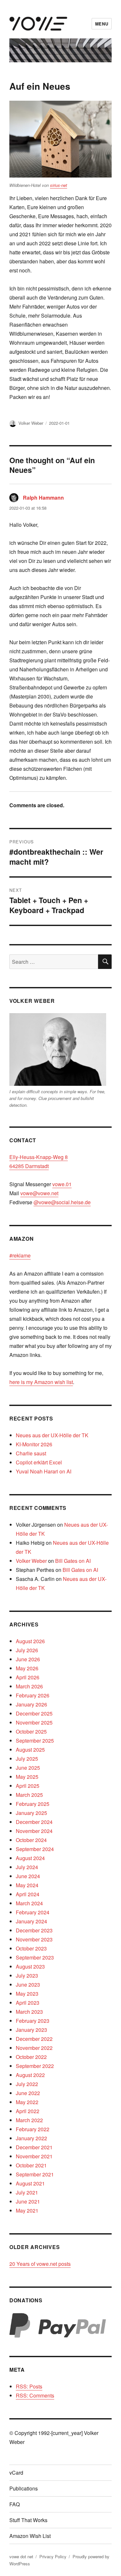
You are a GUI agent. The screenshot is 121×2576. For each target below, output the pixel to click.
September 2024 (35, 1849)
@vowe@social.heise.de (62, 1202)
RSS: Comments (35, 2395)
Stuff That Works (28, 2520)
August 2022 (30, 2075)
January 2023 (31, 2030)
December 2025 (34, 1713)
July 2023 (27, 1975)
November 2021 (34, 2156)
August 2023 (30, 1966)
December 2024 (34, 1822)
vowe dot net (21, 2556)
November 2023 (34, 1939)
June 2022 (28, 2093)
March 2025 (29, 1795)
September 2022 (35, 2066)
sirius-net (59, 185)
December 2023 (34, 1930)
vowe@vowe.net (39, 1193)
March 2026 (29, 1686)
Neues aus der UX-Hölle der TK (52, 1435)
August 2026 (30, 1641)
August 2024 (30, 1858)
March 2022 (29, 2120)
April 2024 (28, 1894)
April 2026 (28, 1677)
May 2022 (27, 2102)
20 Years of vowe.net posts (40, 2264)
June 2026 (28, 1659)
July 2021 (27, 2192)
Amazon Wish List (30, 2536)
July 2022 (27, 2084)
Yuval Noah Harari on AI (44, 1471)
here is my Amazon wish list (41, 1382)
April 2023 (28, 2003)
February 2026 (33, 1695)
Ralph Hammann (43, 498)
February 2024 (33, 1912)
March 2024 (29, 1903)
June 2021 (28, 2201)
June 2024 (28, 1876)
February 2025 (33, 1804)
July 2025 (27, 1759)
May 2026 (27, 1668)
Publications (24, 2488)
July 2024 (27, 1867)
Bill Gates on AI (73, 1561)
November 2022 (34, 2048)
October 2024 (31, 1840)
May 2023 (27, 1994)
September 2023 (35, 1957)
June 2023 (28, 1985)
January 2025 (31, 1813)
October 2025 (31, 1731)
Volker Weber (31, 423)
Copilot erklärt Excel (39, 1462)
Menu (102, 24)
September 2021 (35, 2174)
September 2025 (35, 1741)
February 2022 (33, 2129)
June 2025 (28, 1768)
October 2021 (31, 2165)
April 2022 (28, 2111)
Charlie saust (31, 1453)
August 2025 (30, 1750)
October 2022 (31, 2057)
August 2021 (30, 2183)
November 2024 (34, 1831)
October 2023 (31, 1948)
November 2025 (34, 1722)
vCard (16, 2473)
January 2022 (31, 2138)
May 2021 (27, 2210)
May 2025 (27, 1777)
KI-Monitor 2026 (34, 1444)
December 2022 (34, 2039)
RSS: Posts (29, 2386)
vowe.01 (62, 1184)
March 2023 (29, 2012)
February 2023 (33, 2021)
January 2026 (31, 1704)
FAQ (15, 2504)
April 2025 (28, 1786)
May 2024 (27, 1885)
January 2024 (31, 1921)
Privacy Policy (53, 2556)
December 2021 (34, 2147)
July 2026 (27, 1650)
